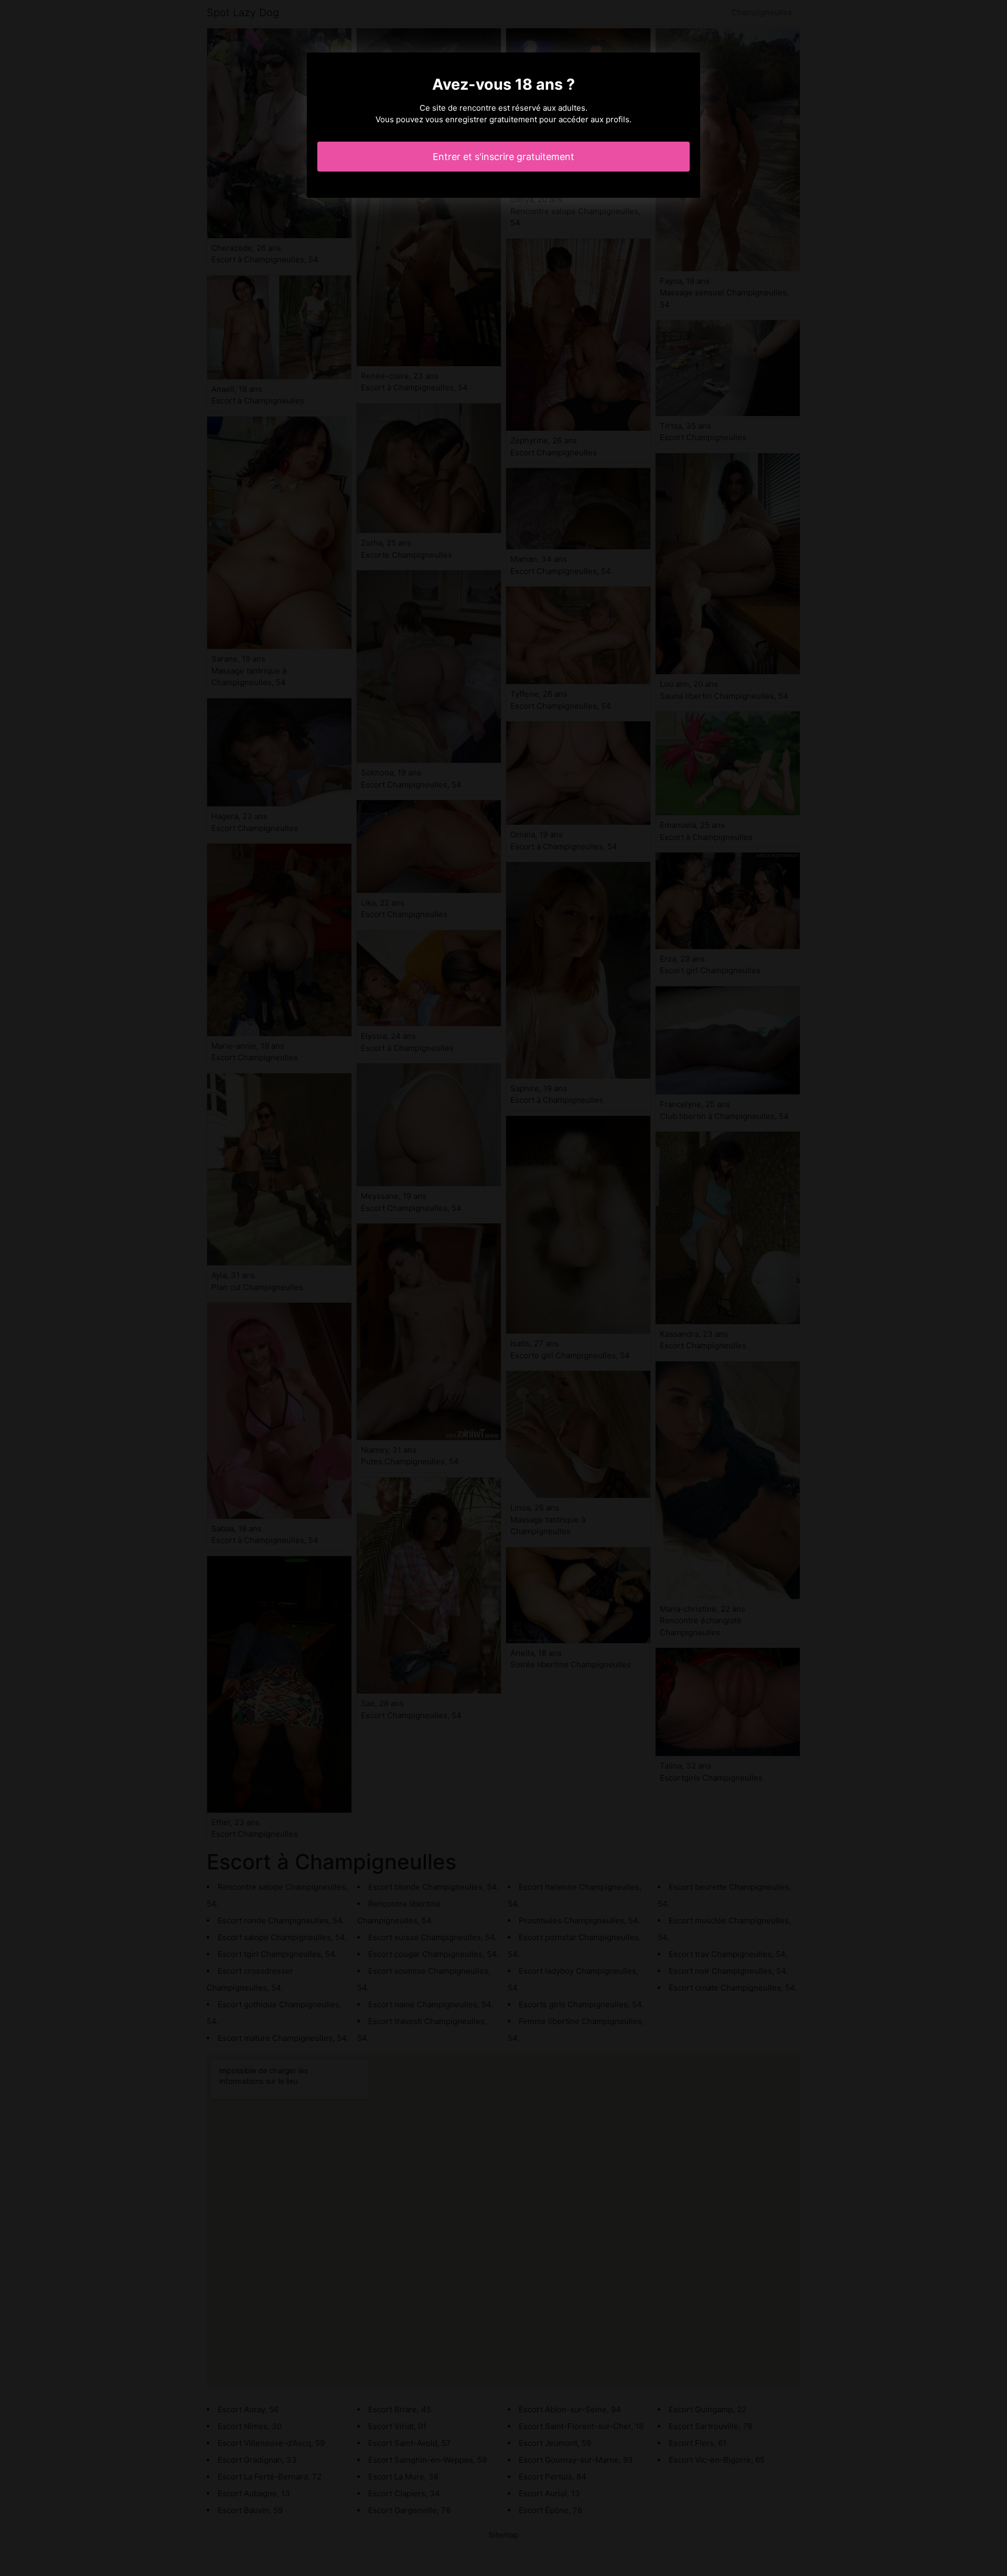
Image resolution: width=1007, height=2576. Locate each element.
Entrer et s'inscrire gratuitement (504, 157)
